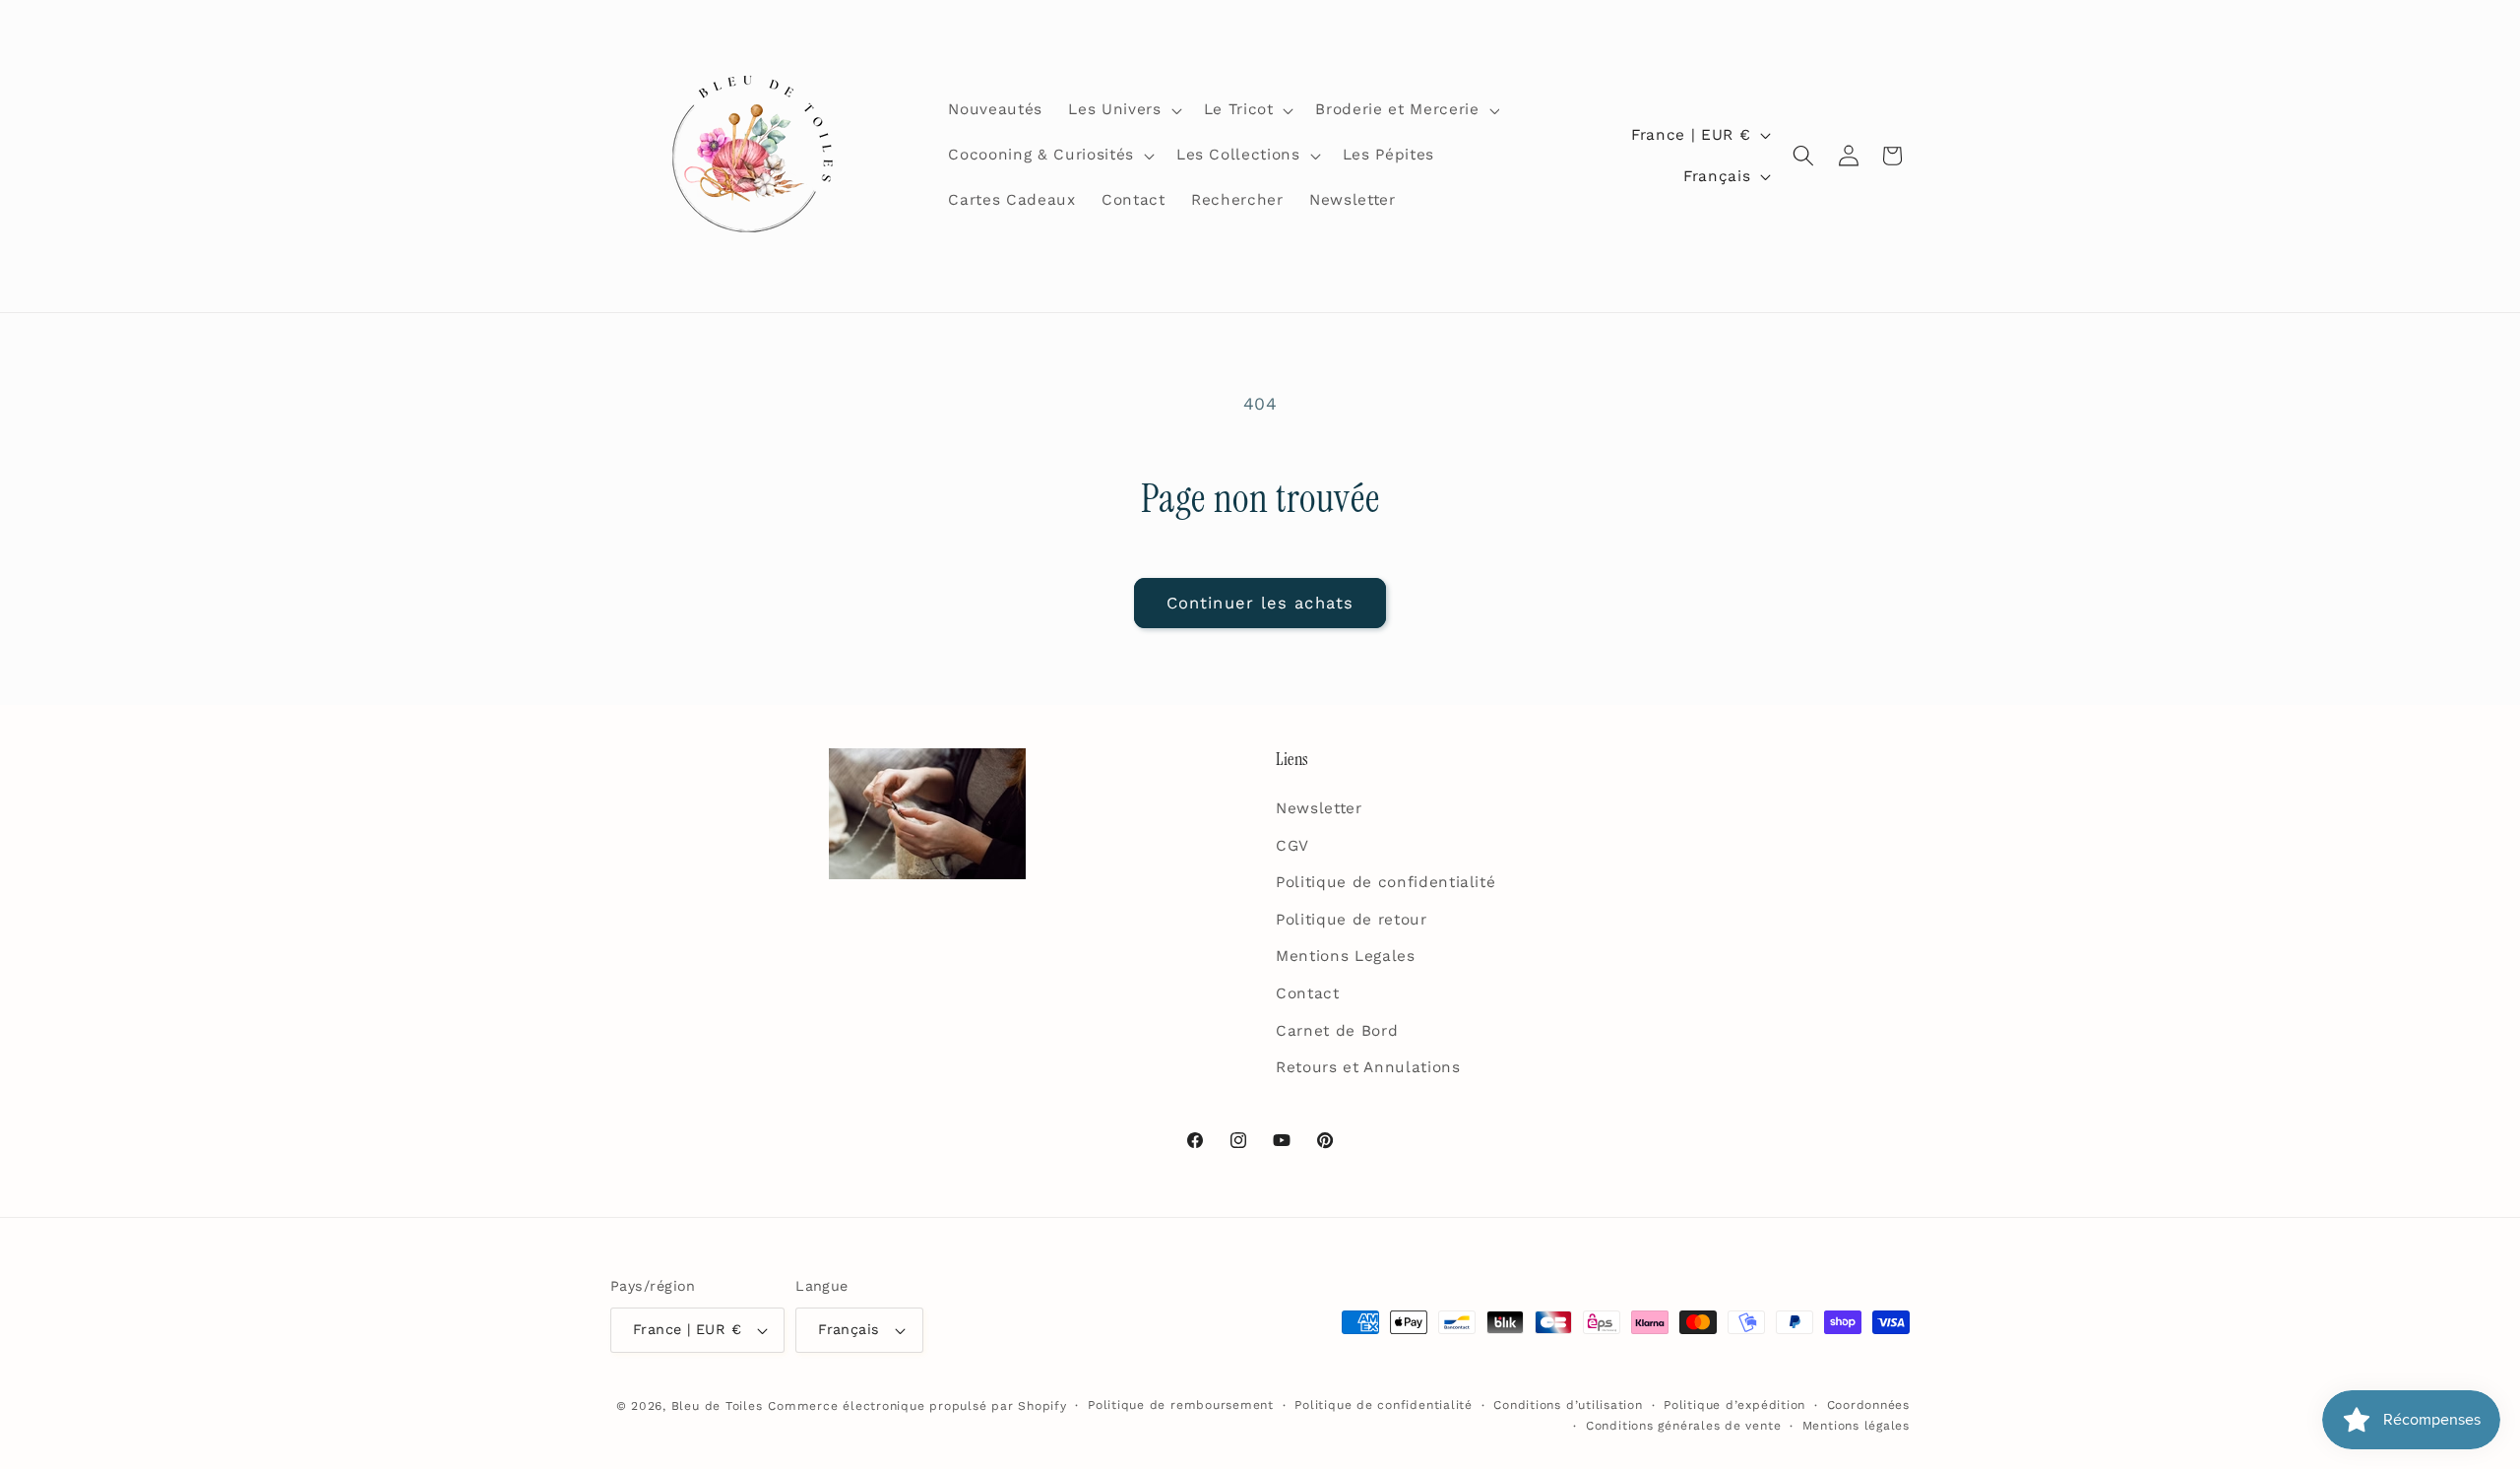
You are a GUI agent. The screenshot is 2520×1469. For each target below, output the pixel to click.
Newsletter (1319, 808)
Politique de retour (1352, 920)
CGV (1292, 846)
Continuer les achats (1260, 603)
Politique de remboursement (1181, 1405)
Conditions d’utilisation (1568, 1405)
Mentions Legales (1346, 956)
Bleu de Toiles (717, 1406)
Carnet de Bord (1337, 1031)
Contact (1308, 993)
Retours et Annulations (1368, 1067)
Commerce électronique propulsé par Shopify (917, 1406)
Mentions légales (1856, 1426)
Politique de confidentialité (1386, 882)
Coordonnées (1868, 1405)
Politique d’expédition (1734, 1405)
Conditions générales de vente (1683, 1426)
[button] (1123, 110)
